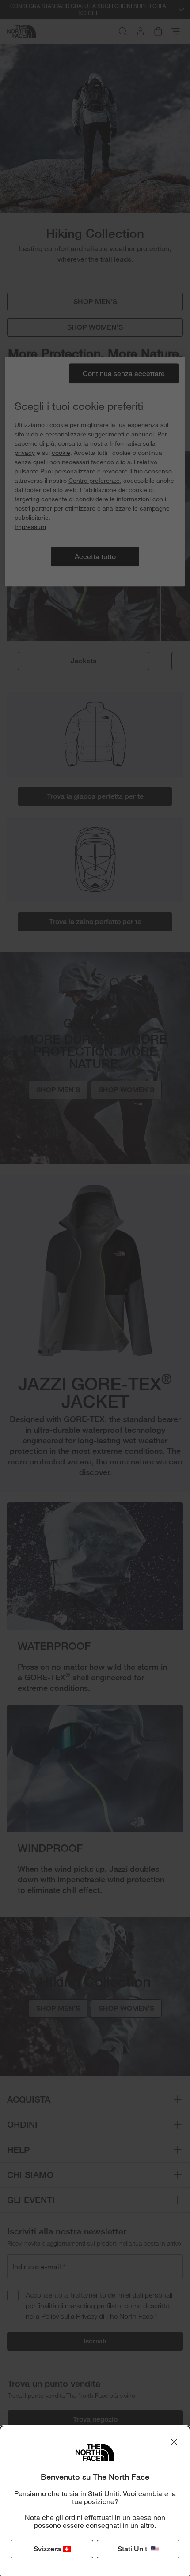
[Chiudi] (174, 2442)
